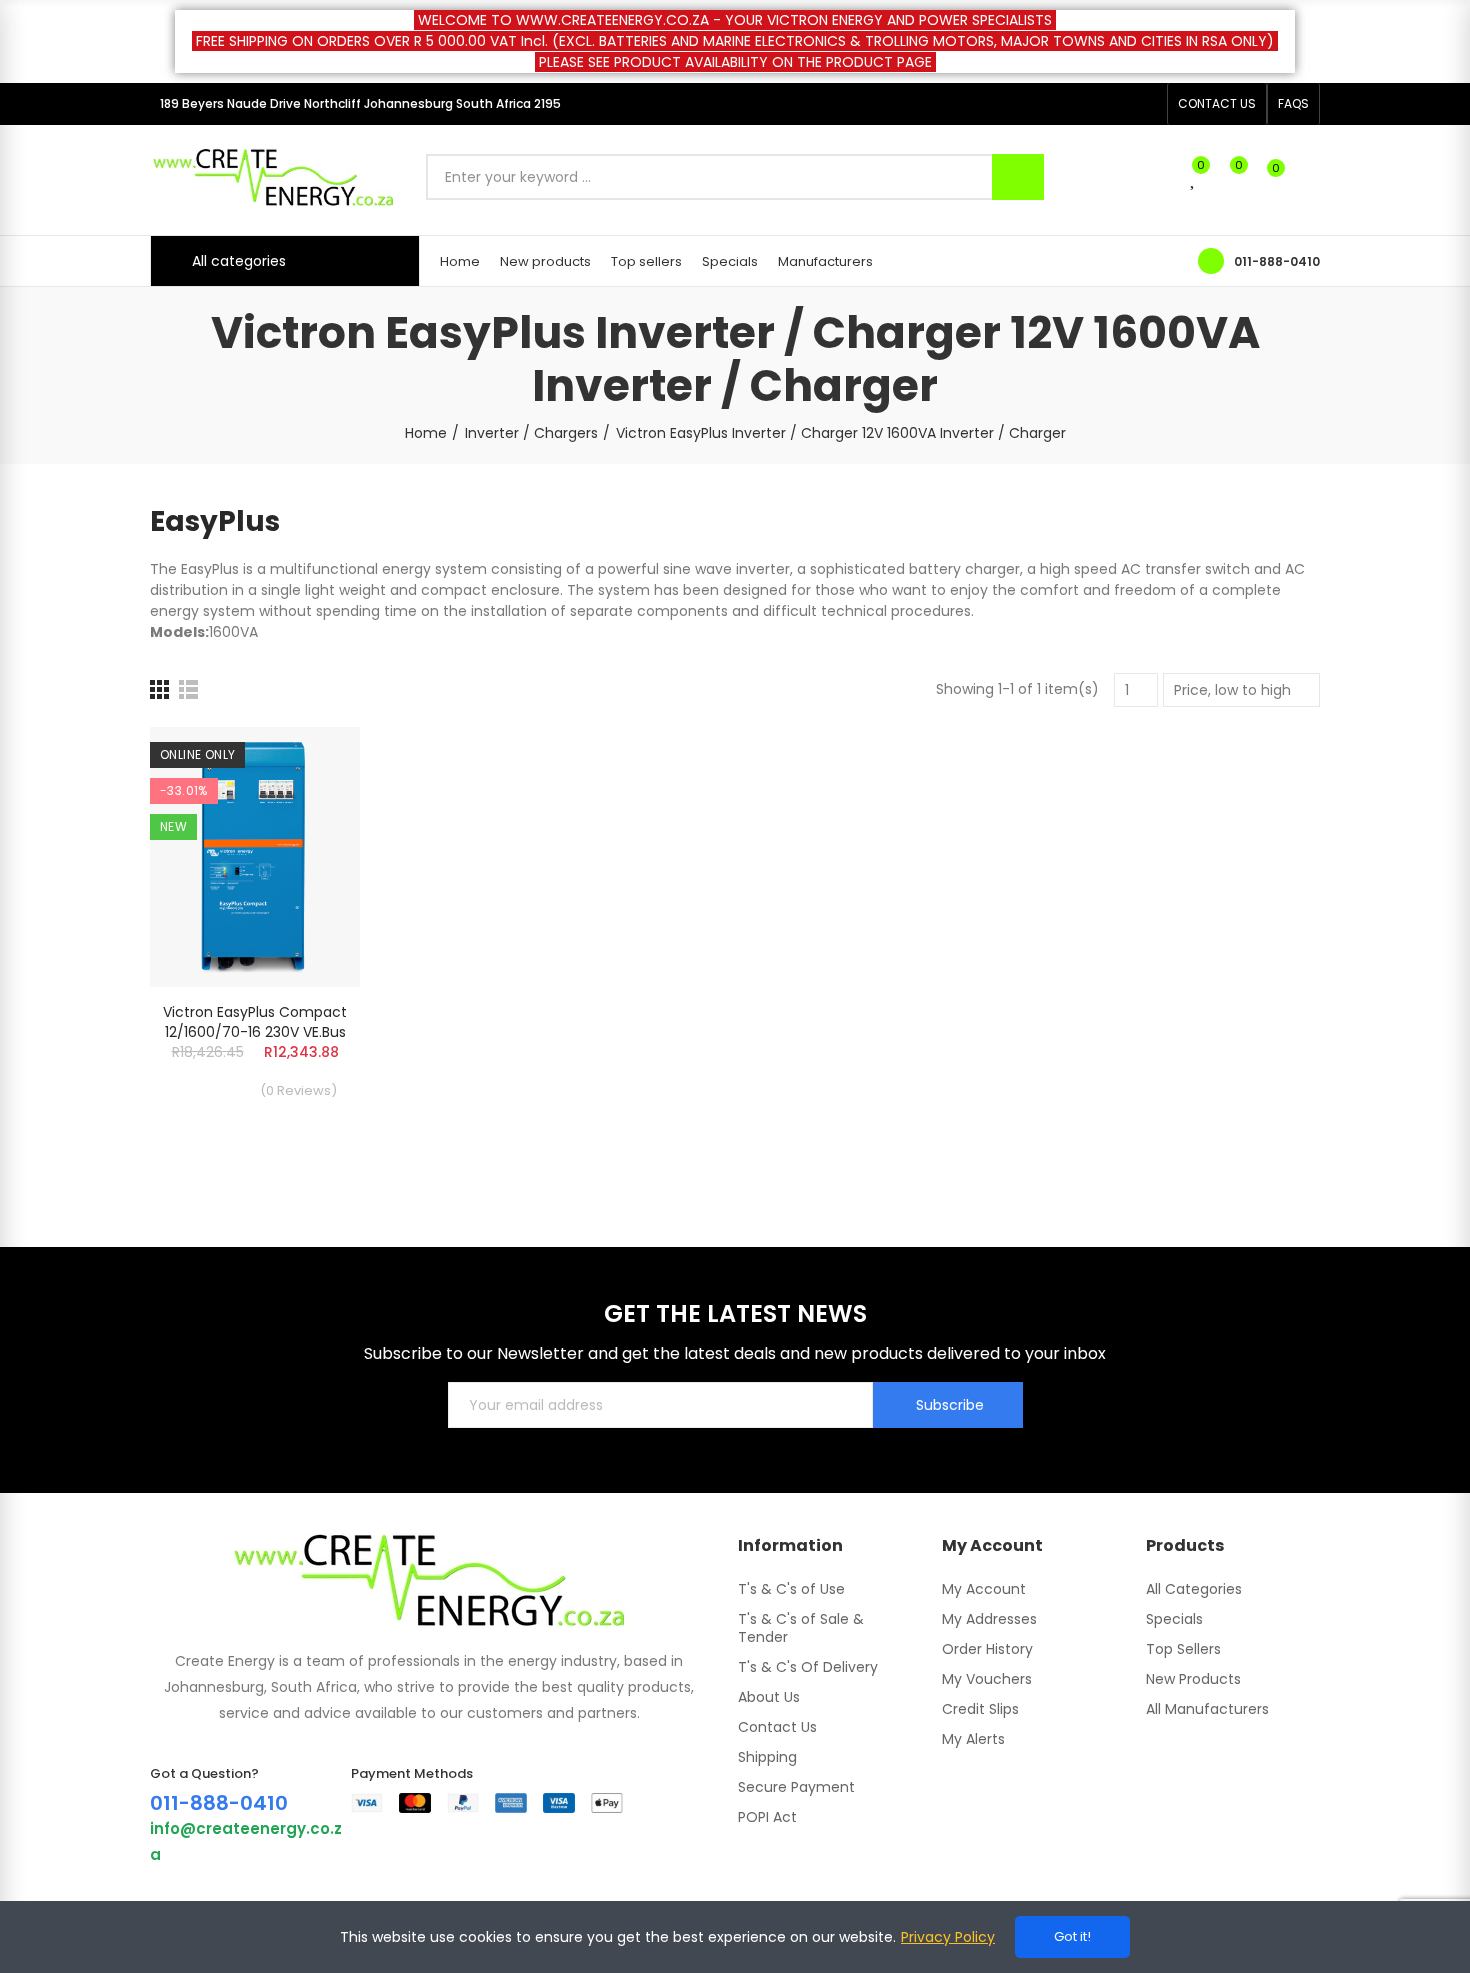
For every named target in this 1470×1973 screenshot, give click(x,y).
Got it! (1072, 1936)
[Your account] (1310, 177)
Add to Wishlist (310, 802)
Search (1018, 177)
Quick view (310, 842)
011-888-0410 (1277, 261)
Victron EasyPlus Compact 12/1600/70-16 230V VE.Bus (255, 1022)
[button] (1217, 104)
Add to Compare (310, 762)
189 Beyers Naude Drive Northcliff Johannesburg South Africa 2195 (360, 103)
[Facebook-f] (1114, 104)
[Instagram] (1146, 104)
